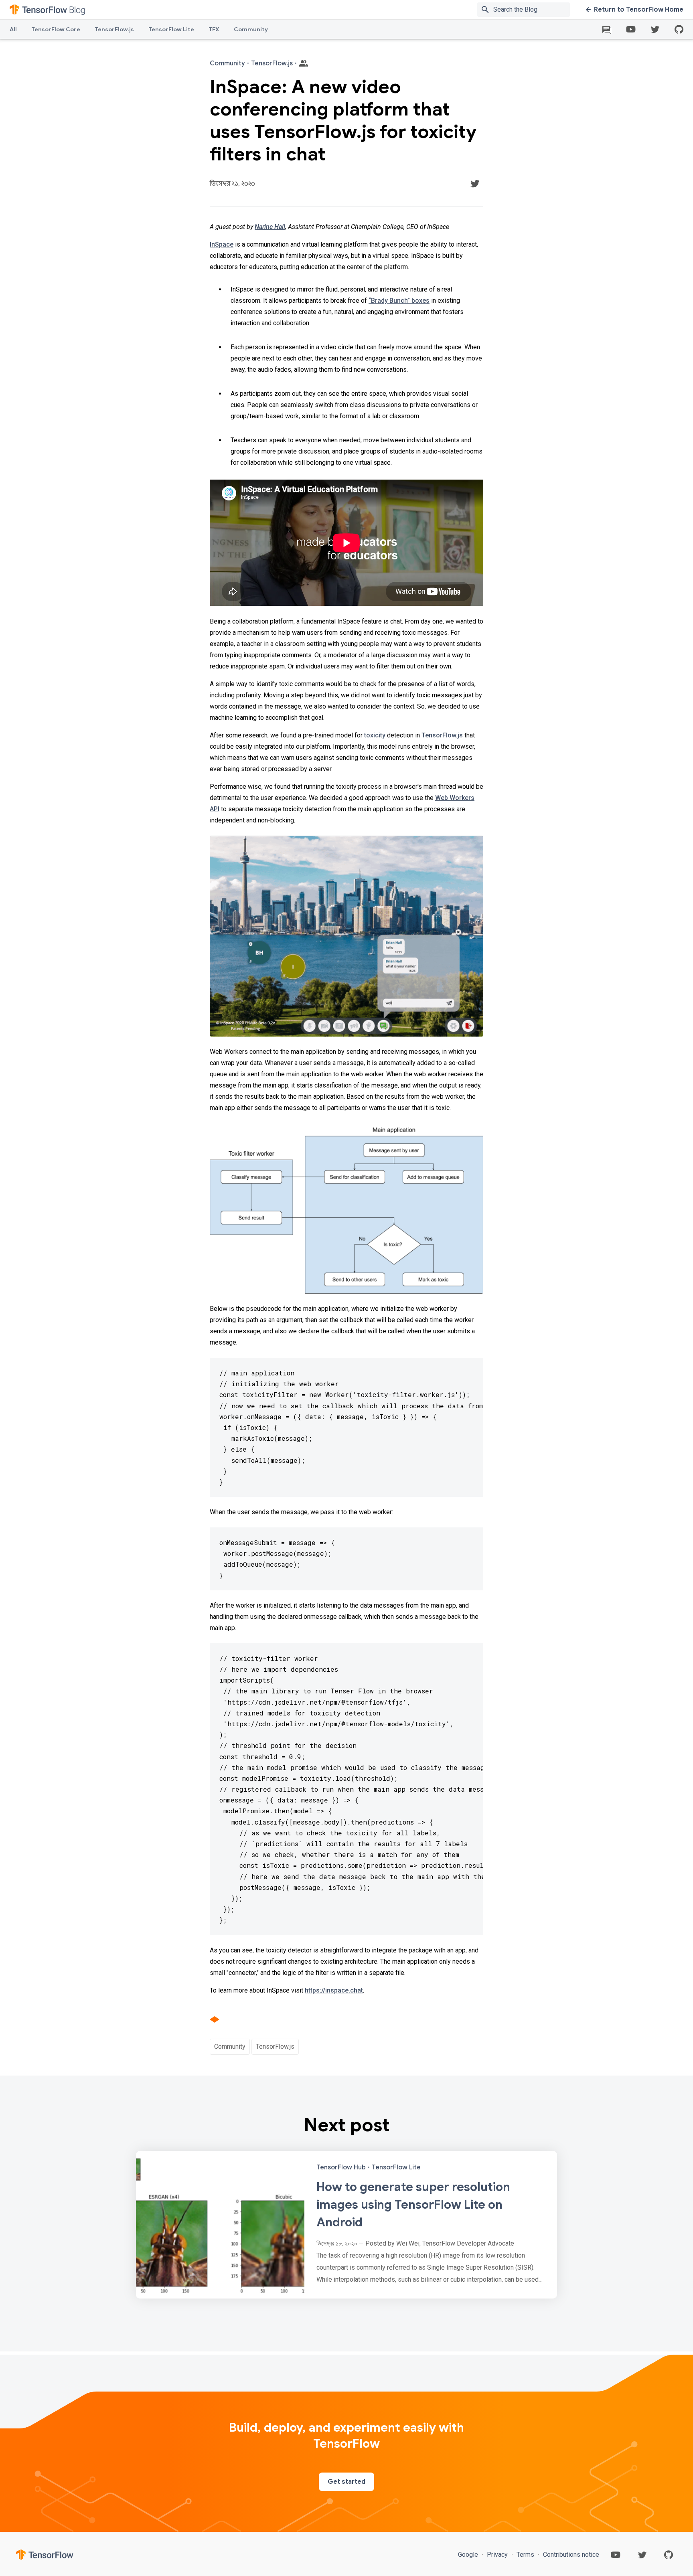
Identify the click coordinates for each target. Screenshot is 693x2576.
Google (469, 2555)
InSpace (222, 244)
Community (251, 29)
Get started (346, 2482)
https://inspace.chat (334, 1990)
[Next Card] (346, 2225)
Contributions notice (570, 2555)
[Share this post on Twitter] (475, 184)
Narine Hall (270, 227)
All (13, 29)
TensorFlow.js (114, 29)
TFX (214, 29)
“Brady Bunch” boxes (399, 301)
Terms (525, 2555)
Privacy (497, 2555)
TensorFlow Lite (171, 29)
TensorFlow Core (56, 29)
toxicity (375, 735)
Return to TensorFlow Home (639, 10)
